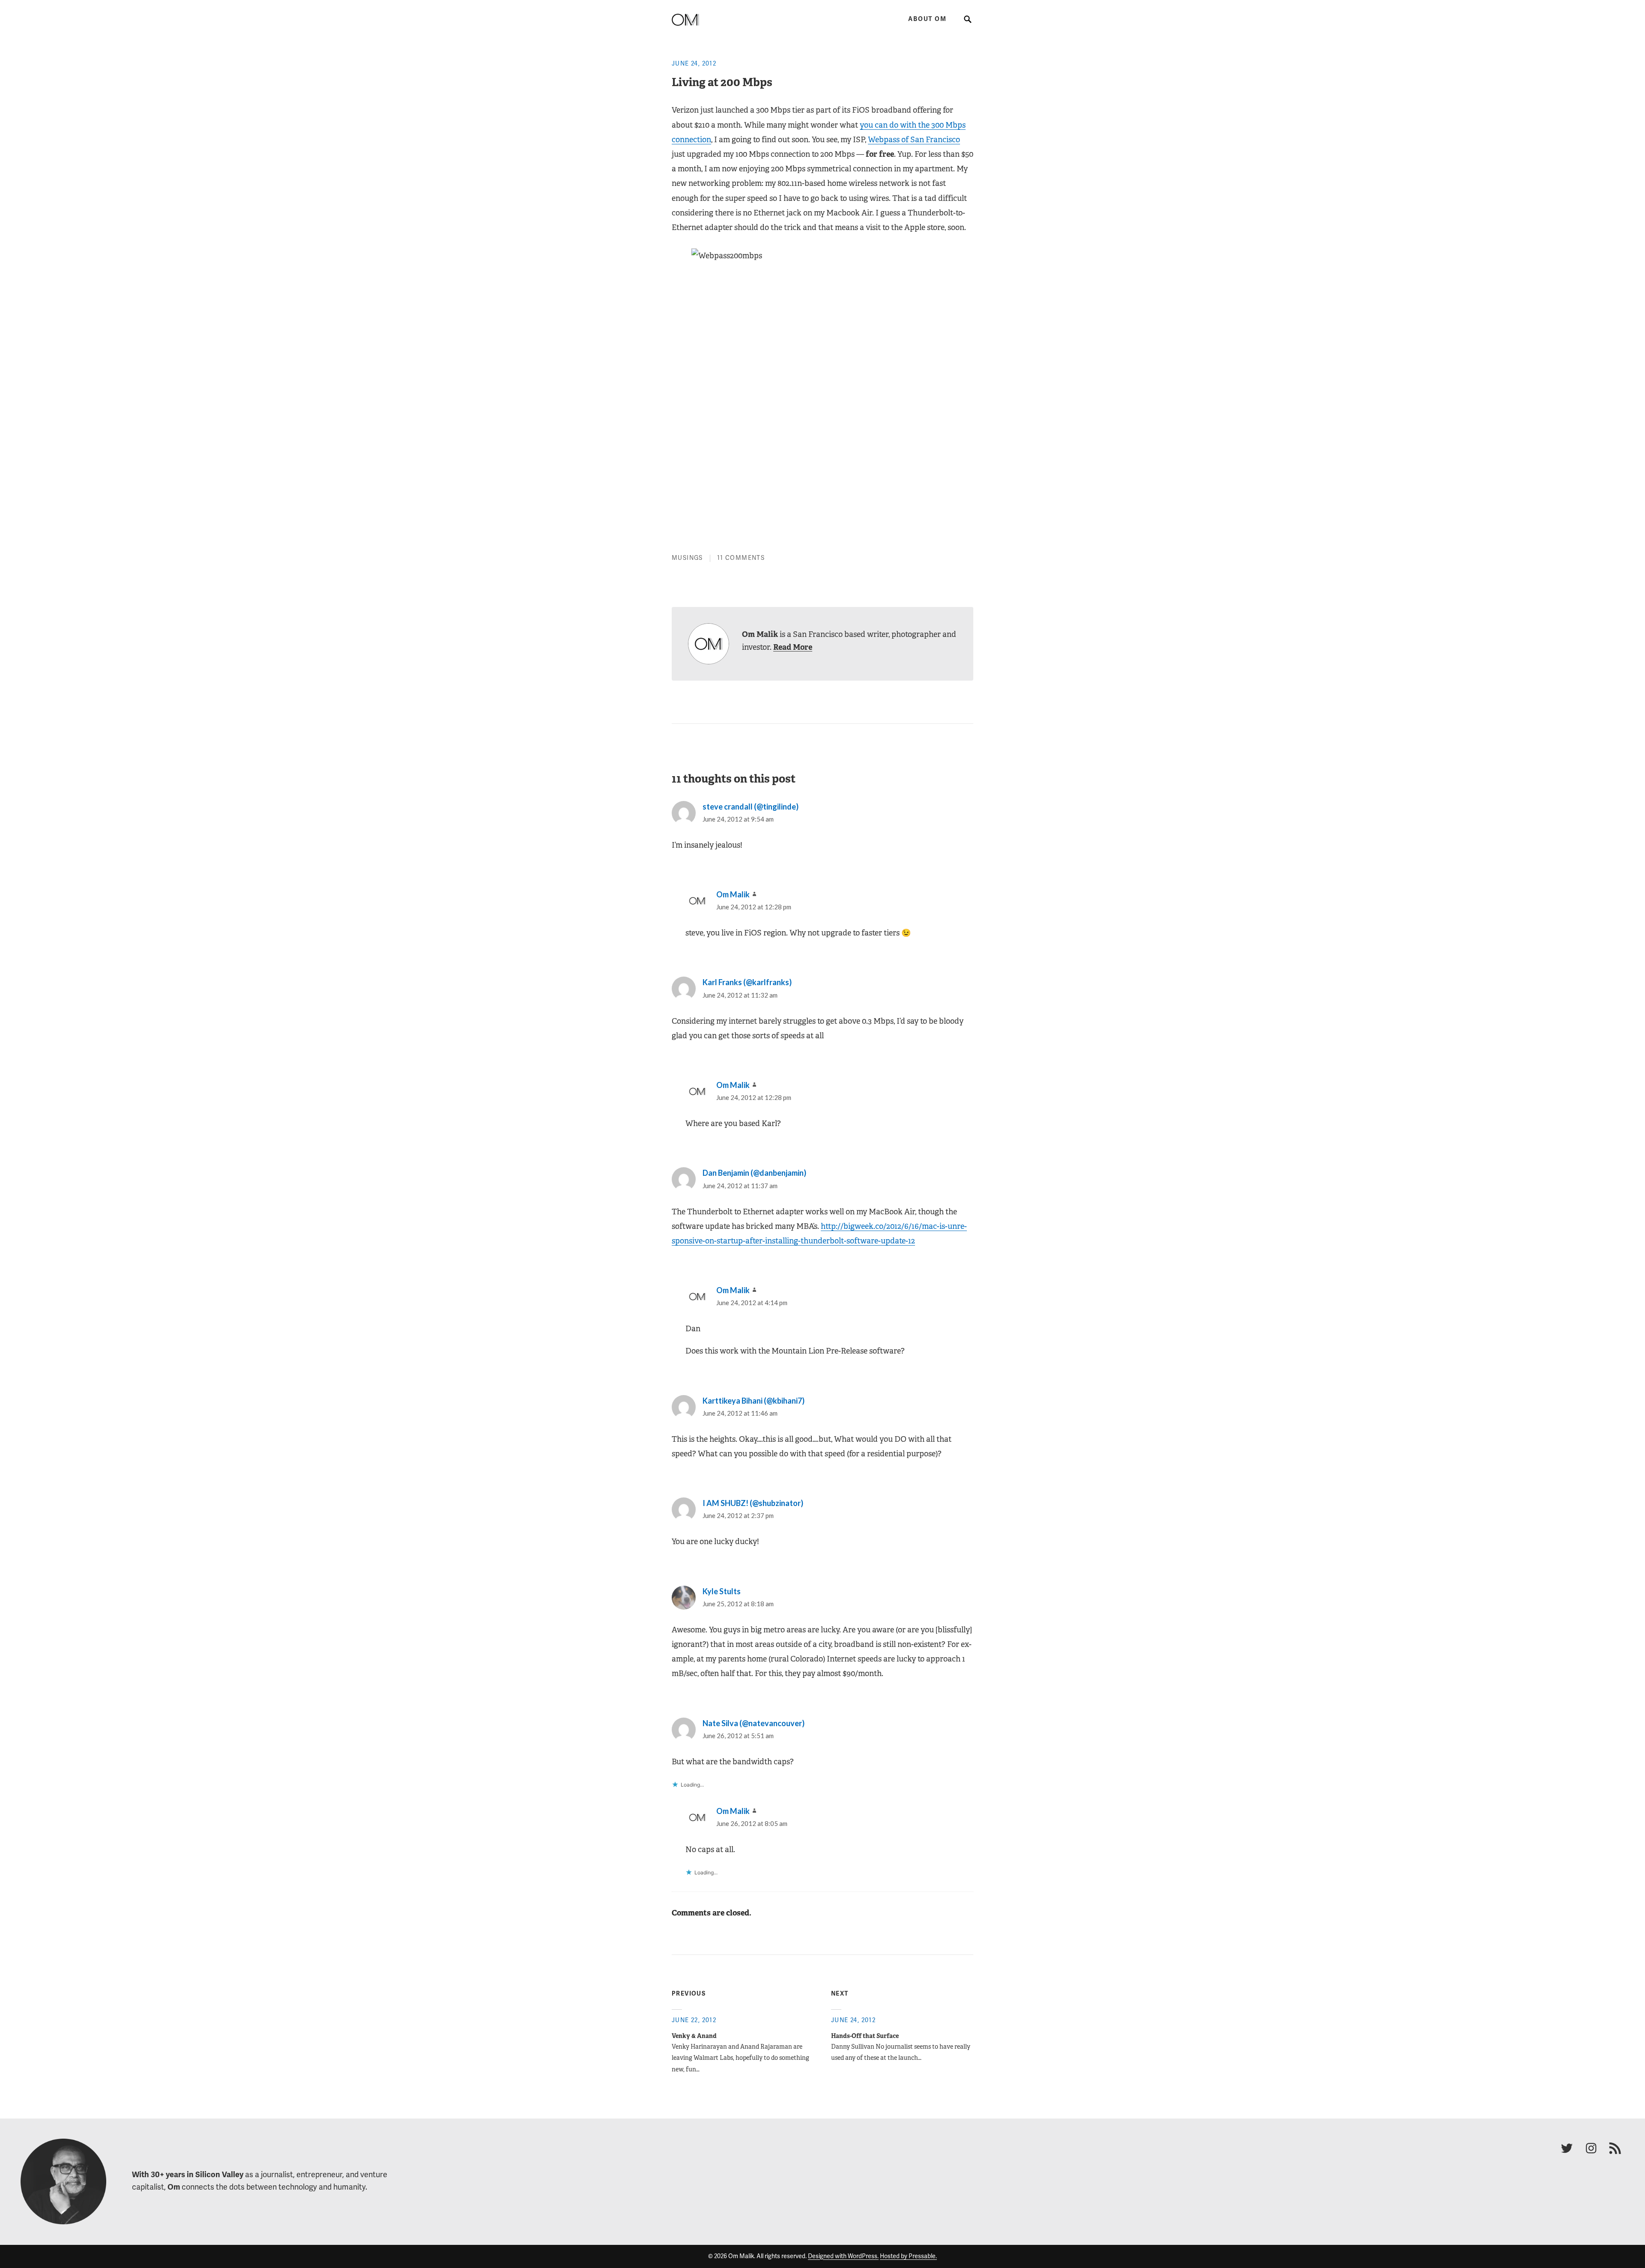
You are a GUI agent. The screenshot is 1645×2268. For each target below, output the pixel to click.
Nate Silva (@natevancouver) (754, 1723)
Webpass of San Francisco (914, 140)
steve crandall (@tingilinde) (751, 807)
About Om (927, 19)
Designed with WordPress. (843, 2256)
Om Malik (733, 894)
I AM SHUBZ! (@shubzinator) (753, 1503)
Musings (687, 558)
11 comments (741, 558)
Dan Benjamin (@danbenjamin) (754, 1173)
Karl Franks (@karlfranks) (747, 982)
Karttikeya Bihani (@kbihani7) (754, 1401)
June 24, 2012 (694, 64)
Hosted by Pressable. (908, 2256)
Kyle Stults (722, 1591)
